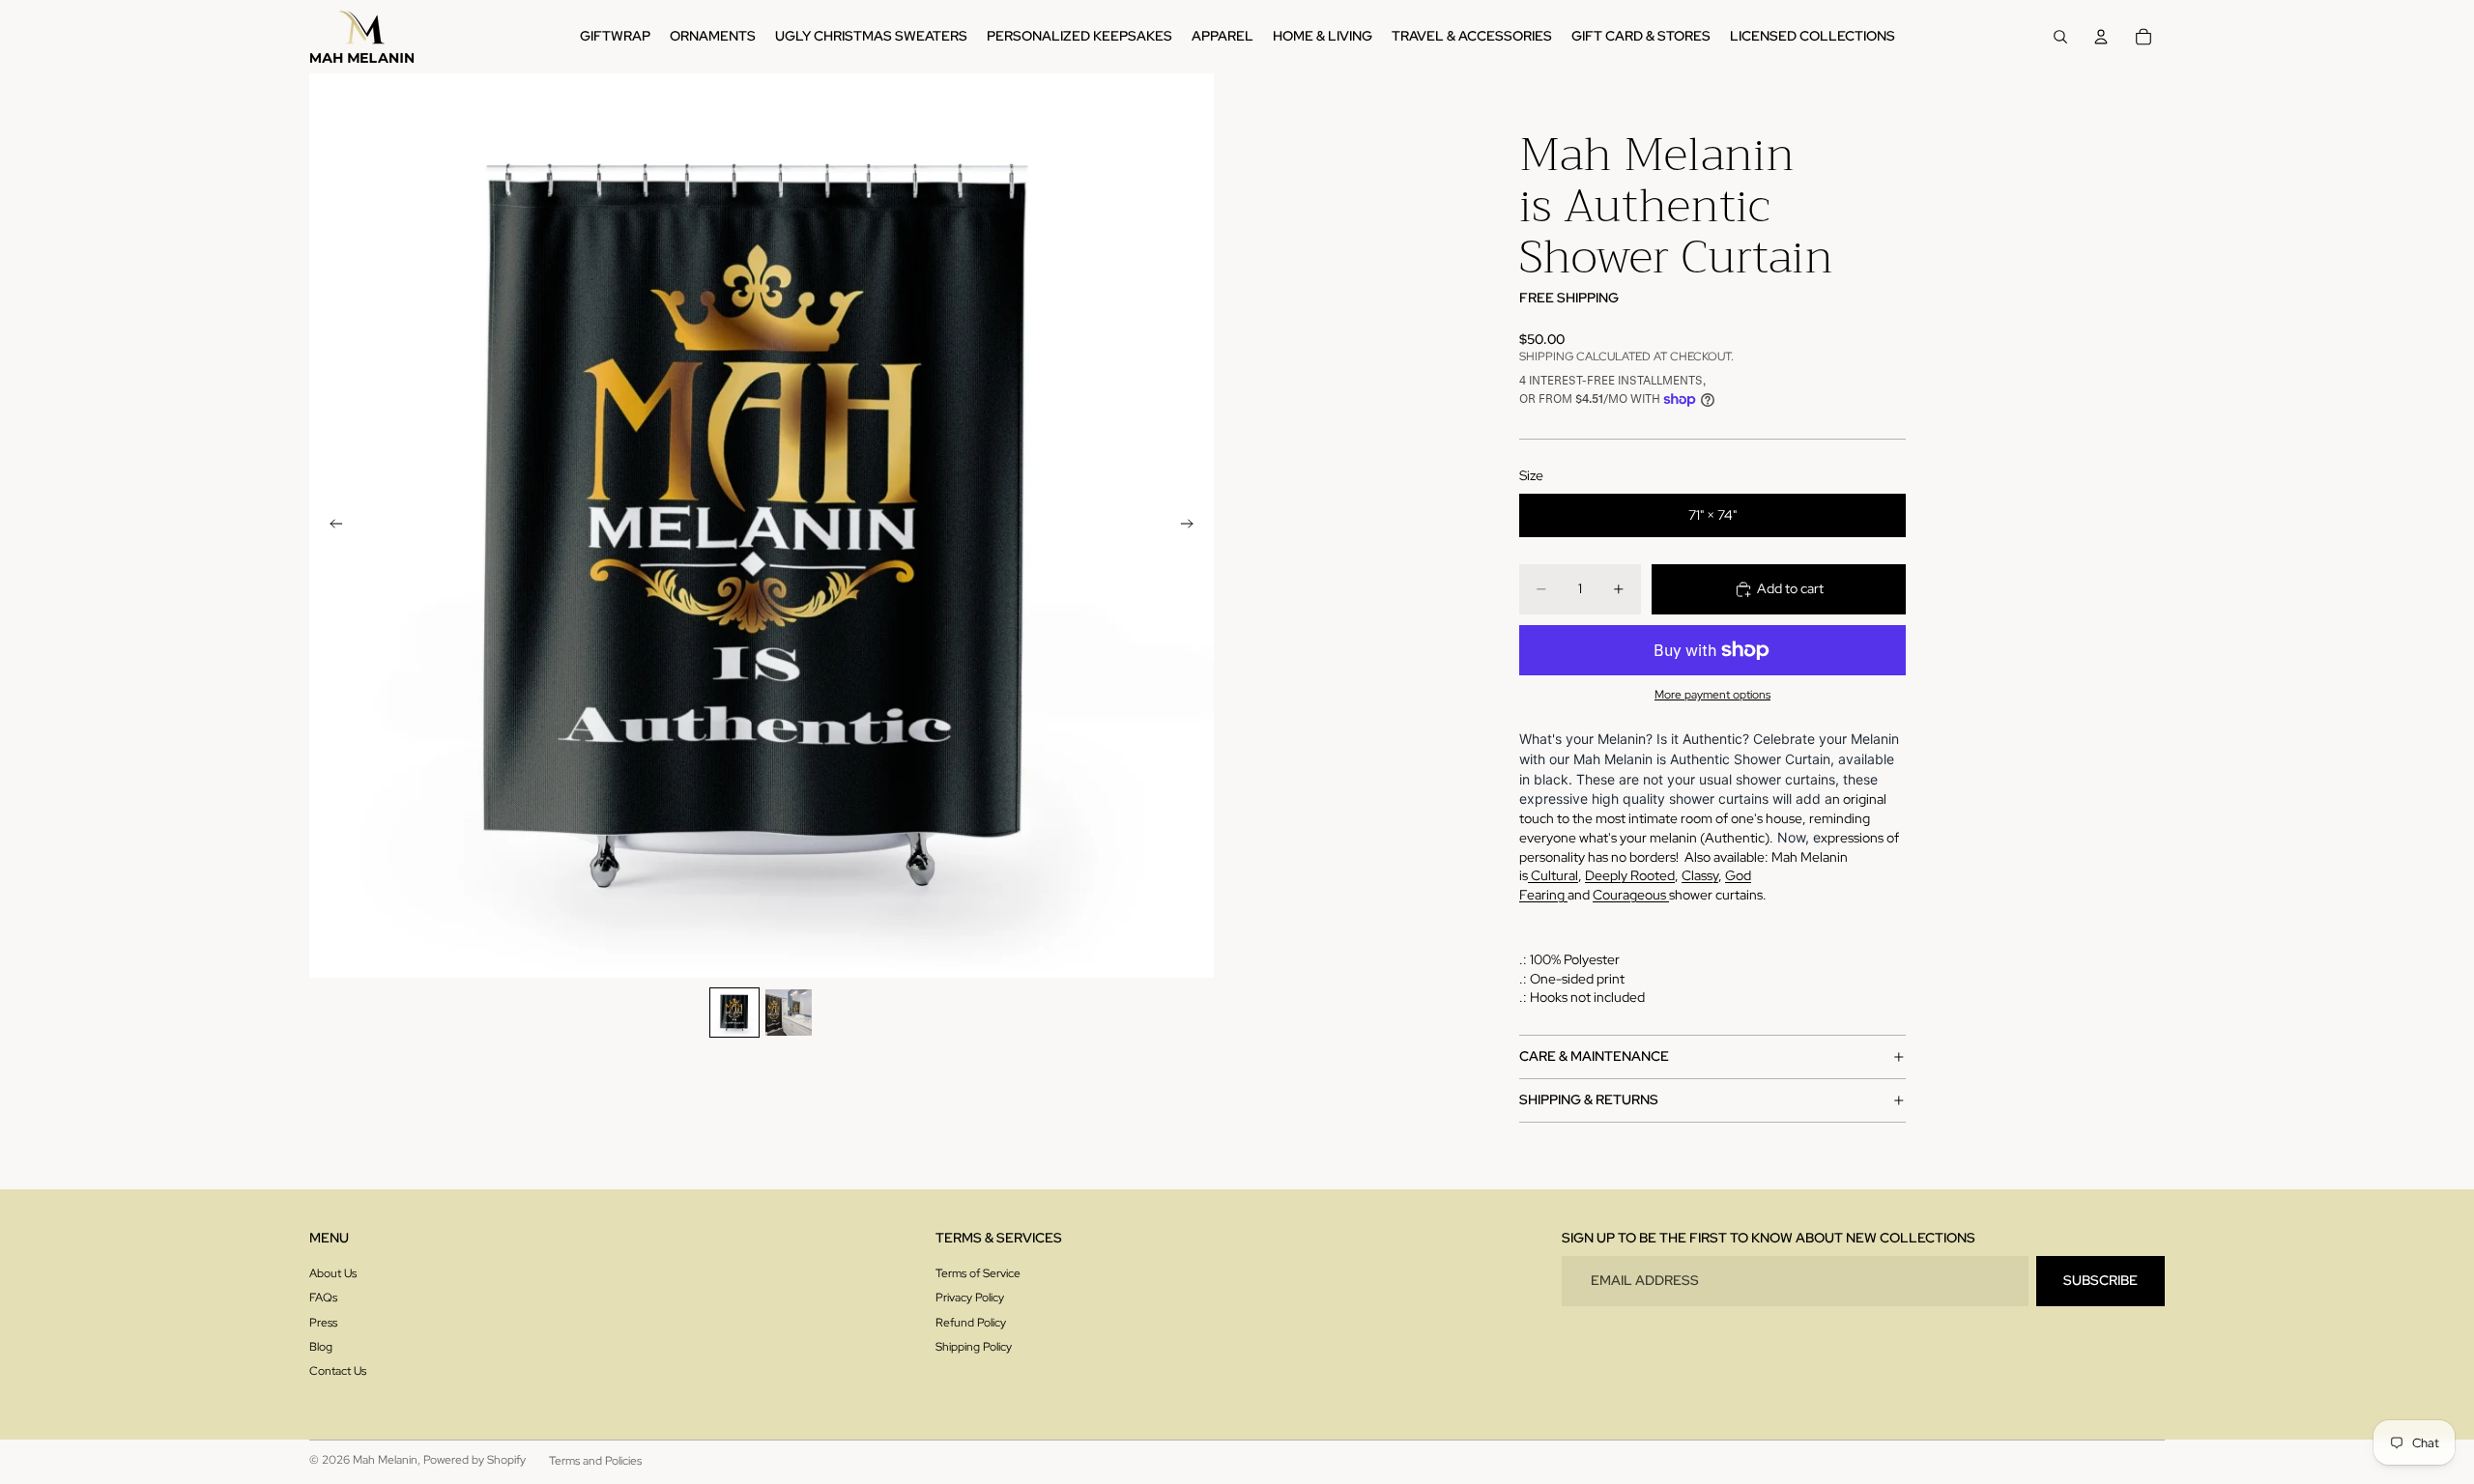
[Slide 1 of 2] (734, 1013)
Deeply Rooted (1630, 875)
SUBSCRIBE (2100, 1280)
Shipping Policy (974, 1347)
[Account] (2101, 37)
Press (323, 1323)
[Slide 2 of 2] (789, 1013)
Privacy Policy (970, 1298)
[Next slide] (1193, 526)
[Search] (2060, 37)
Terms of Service (978, 1273)
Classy (1700, 875)
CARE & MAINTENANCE (1594, 1056)
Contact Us (338, 1371)
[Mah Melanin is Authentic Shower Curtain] (1566, 895)
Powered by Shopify (475, 1460)
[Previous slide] (331, 526)
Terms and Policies (595, 1461)
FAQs (323, 1298)
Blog (321, 1347)
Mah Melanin (385, 1460)
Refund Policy (971, 1323)
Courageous (1631, 895)
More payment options (1712, 695)
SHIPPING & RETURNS (1589, 1099)
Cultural (1554, 875)
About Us (333, 1273)
